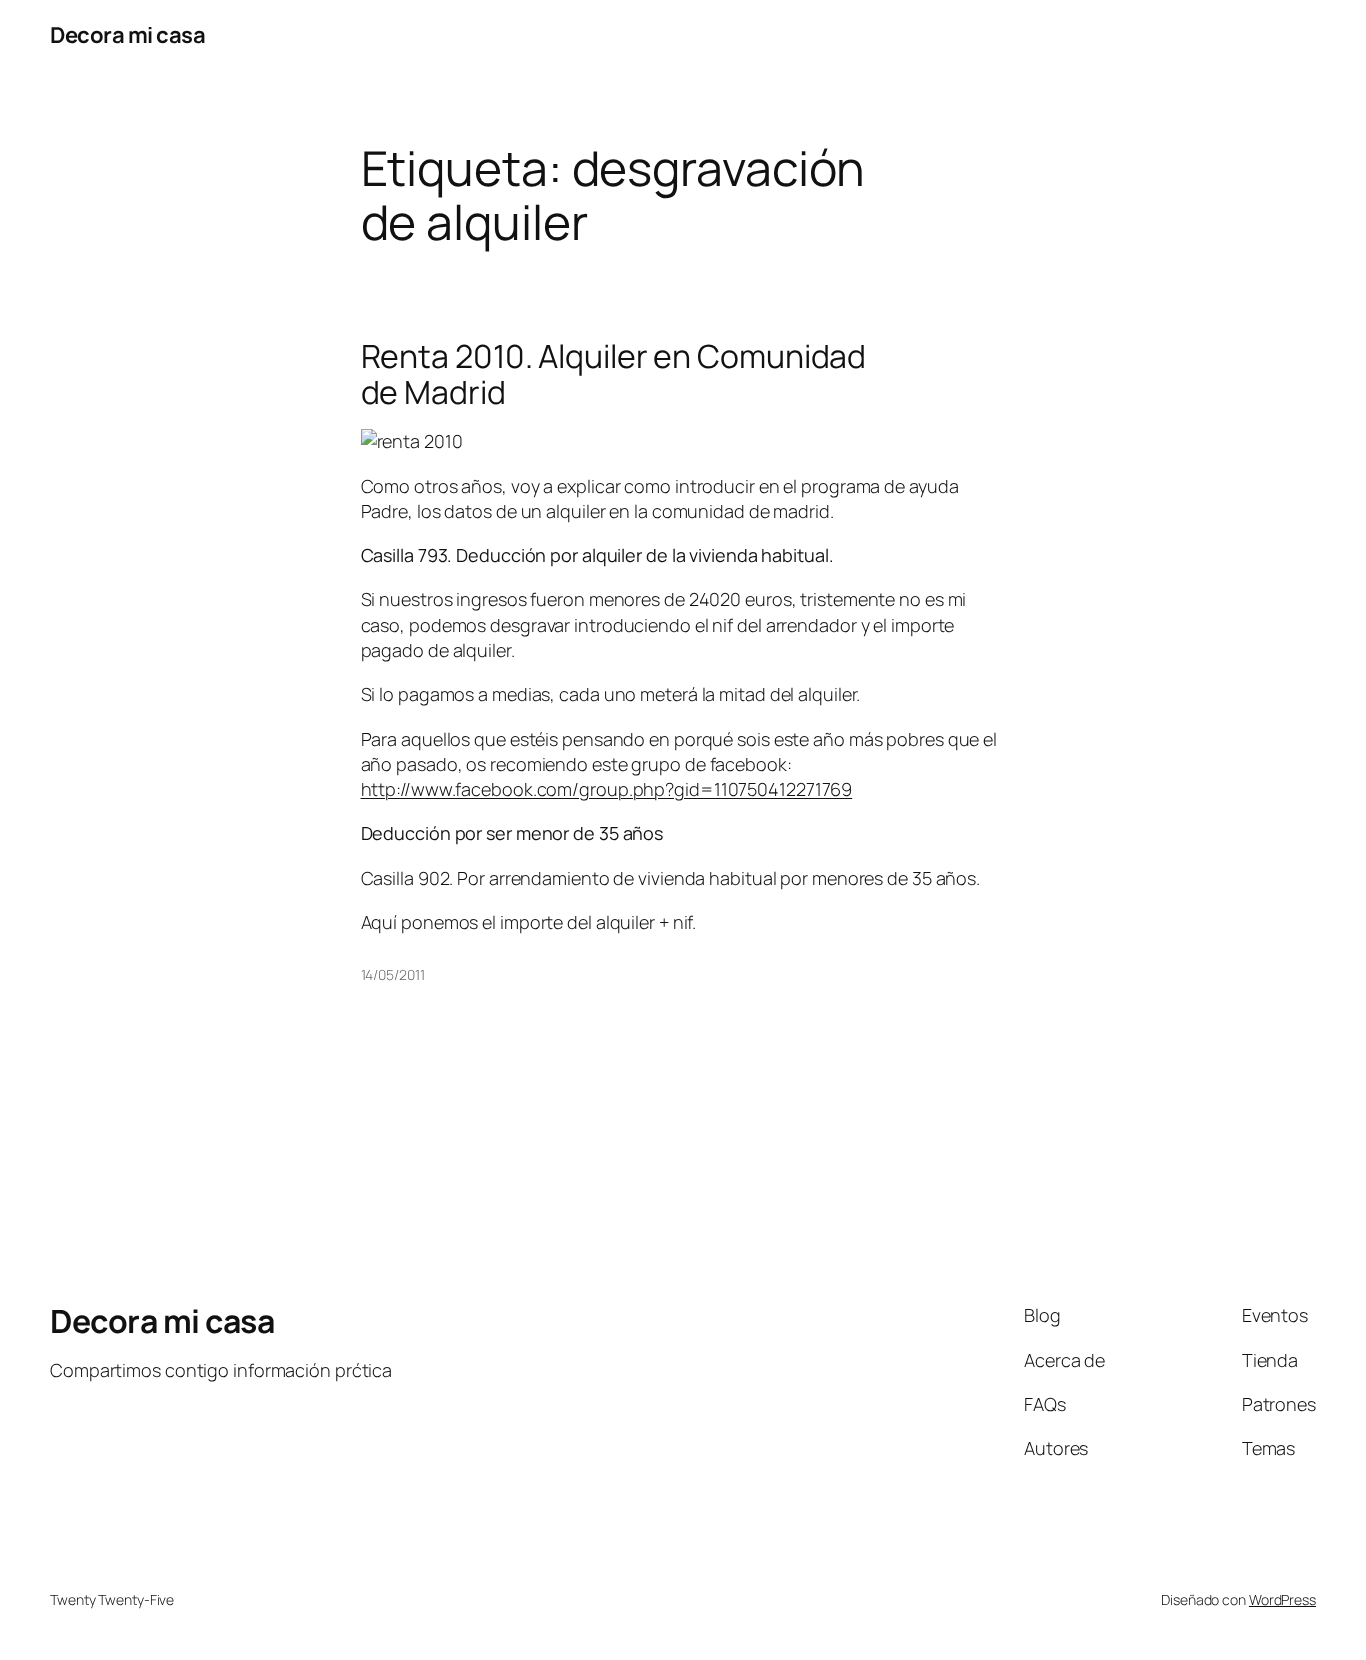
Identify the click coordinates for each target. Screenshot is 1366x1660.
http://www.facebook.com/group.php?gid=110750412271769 (607, 789)
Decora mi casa (127, 35)
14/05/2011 (393, 974)
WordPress (1282, 1599)
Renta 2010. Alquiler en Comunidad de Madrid (614, 374)
